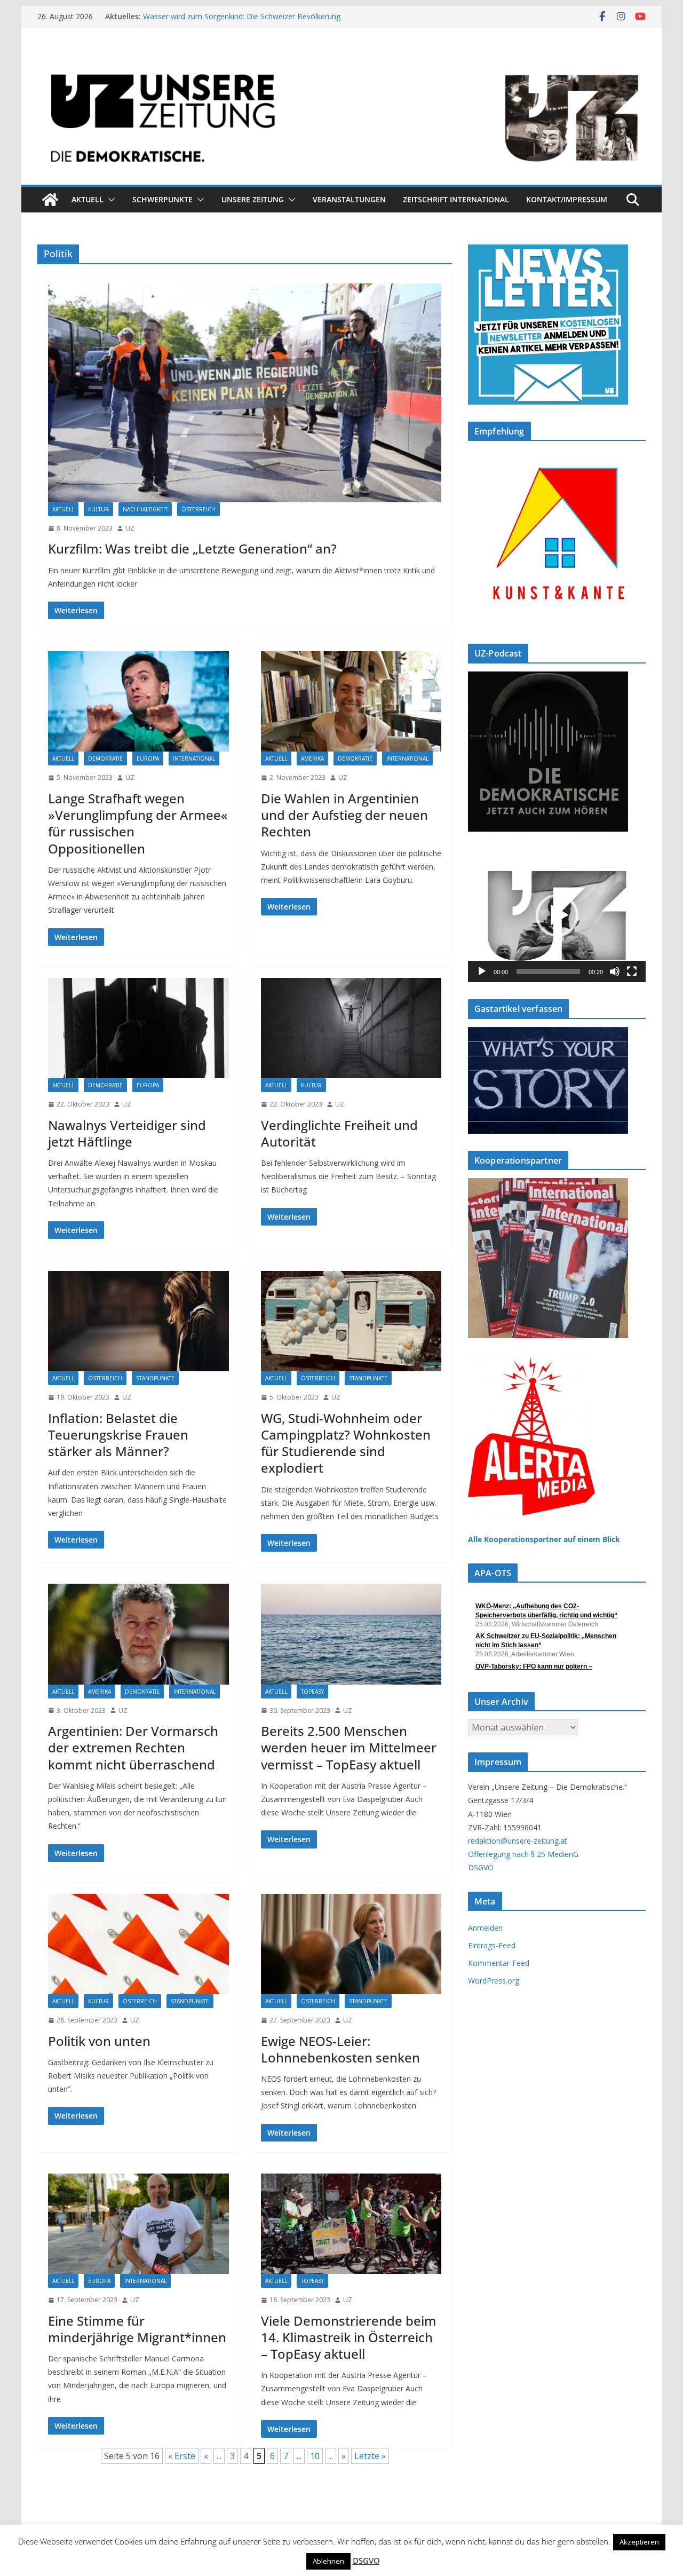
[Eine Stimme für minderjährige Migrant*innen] (138, 2224)
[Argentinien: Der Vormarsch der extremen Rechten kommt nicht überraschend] (138, 1634)
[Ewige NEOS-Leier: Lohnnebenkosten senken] (351, 1944)
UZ (130, 528)
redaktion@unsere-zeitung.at (518, 1841)
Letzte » (370, 2456)
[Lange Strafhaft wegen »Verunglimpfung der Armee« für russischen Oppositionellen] (138, 701)
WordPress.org (494, 1981)
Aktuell (88, 199)
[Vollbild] (632, 971)
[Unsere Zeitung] (341, 60)
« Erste (182, 2456)
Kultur (98, 509)
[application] (557, 915)
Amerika (312, 758)
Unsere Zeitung (253, 199)
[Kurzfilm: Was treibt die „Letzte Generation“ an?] (245, 393)
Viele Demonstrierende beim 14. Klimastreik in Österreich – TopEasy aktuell (349, 2337)
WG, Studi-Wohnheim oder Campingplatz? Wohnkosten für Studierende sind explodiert (346, 1443)
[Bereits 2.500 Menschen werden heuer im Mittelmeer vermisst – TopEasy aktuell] (351, 1634)
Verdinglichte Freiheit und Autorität (339, 1133)
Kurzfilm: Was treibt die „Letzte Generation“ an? (192, 548)
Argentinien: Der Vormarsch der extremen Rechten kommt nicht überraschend (133, 1747)
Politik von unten (99, 2041)
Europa (148, 758)
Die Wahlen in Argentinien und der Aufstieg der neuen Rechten (344, 815)
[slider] (548, 971)
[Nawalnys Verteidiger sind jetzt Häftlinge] (138, 1028)
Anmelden (485, 1928)
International (194, 758)
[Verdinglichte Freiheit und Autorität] (351, 1028)
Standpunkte (155, 1378)
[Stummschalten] (615, 971)
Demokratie (105, 758)
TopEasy (312, 1692)
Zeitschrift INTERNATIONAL (456, 199)
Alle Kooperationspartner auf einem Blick (544, 1539)
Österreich (198, 509)
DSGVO (481, 1867)
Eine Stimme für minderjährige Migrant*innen (137, 2329)
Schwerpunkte (162, 199)
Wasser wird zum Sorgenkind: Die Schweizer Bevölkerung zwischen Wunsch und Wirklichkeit (242, 22)
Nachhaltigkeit (145, 509)
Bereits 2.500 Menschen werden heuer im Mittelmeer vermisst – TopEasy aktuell (349, 1747)
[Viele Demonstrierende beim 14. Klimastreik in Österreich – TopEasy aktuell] (351, 2224)
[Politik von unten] (138, 1944)
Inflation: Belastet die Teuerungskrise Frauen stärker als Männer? (118, 1435)
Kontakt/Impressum (567, 199)
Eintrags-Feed (492, 1945)
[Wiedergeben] (482, 971)
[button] (109, 200)
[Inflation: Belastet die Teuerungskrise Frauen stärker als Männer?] (138, 1321)
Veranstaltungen (349, 199)
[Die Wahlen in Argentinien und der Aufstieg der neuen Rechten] (351, 701)
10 (315, 2456)
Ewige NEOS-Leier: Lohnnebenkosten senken (340, 2049)
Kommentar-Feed (499, 1963)
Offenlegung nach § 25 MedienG (523, 1854)
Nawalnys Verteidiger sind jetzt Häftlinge (127, 1133)
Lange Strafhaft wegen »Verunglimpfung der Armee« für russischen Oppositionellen (138, 823)
